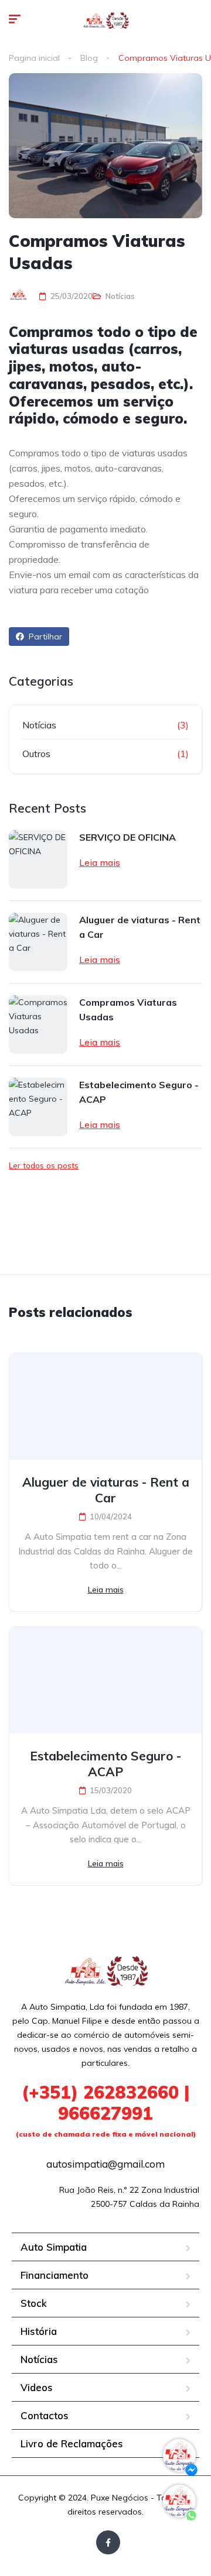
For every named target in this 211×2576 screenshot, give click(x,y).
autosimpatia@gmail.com (105, 2164)
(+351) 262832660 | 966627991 (106, 2110)
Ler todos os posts (44, 1165)
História (39, 2331)
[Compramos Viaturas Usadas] (38, 1024)
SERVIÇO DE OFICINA (127, 837)
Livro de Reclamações (72, 2443)
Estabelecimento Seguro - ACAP (139, 1092)
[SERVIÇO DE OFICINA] (38, 859)
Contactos (45, 2415)
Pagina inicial (34, 58)
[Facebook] (108, 2542)
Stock (34, 2303)
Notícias (120, 296)
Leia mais (100, 862)
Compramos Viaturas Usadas (128, 1010)
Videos (37, 2387)
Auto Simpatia (54, 2247)
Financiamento (55, 2275)
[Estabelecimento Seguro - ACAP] (38, 1107)
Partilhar (44, 637)
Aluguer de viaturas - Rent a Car (140, 927)
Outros (36, 754)
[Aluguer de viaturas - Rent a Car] (38, 942)
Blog (89, 58)
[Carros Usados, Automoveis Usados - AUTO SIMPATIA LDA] (105, 20)
